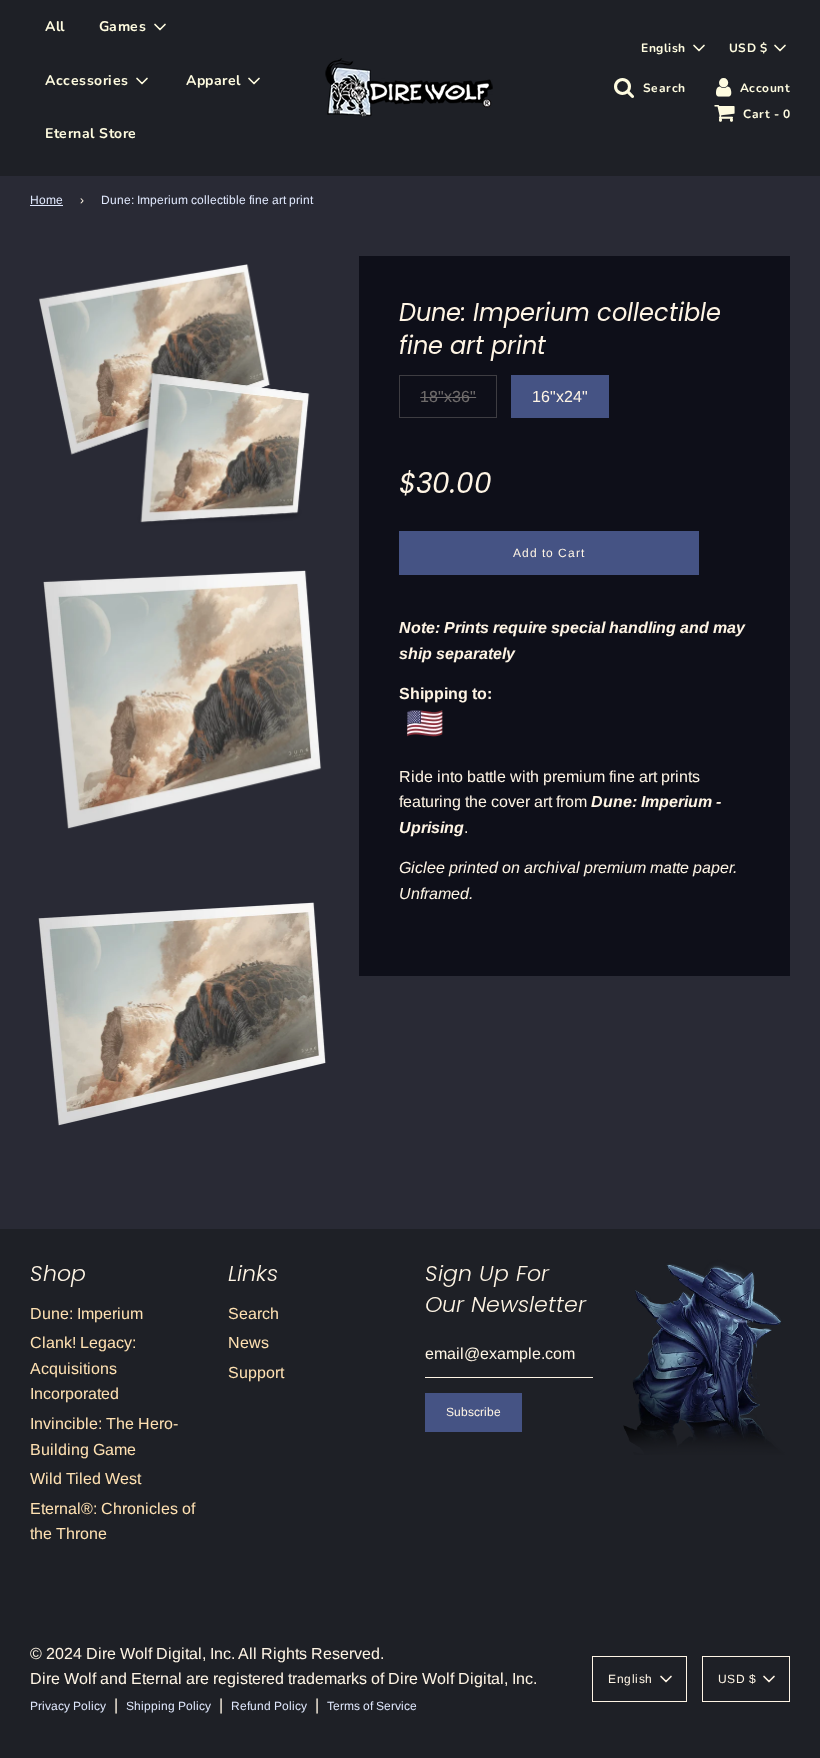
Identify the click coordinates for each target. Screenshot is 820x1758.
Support (256, 1372)
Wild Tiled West (85, 1478)
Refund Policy (269, 1706)
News (248, 1342)
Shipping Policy (168, 1706)
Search (253, 1313)
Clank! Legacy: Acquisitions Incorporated (83, 1368)
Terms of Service (372, 1706)
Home (46, 200)
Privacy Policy (68, 1706)
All (55, 26)
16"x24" (560, 396)
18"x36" (448, 396)
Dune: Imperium (86, 1313)
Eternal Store (91, 133)
